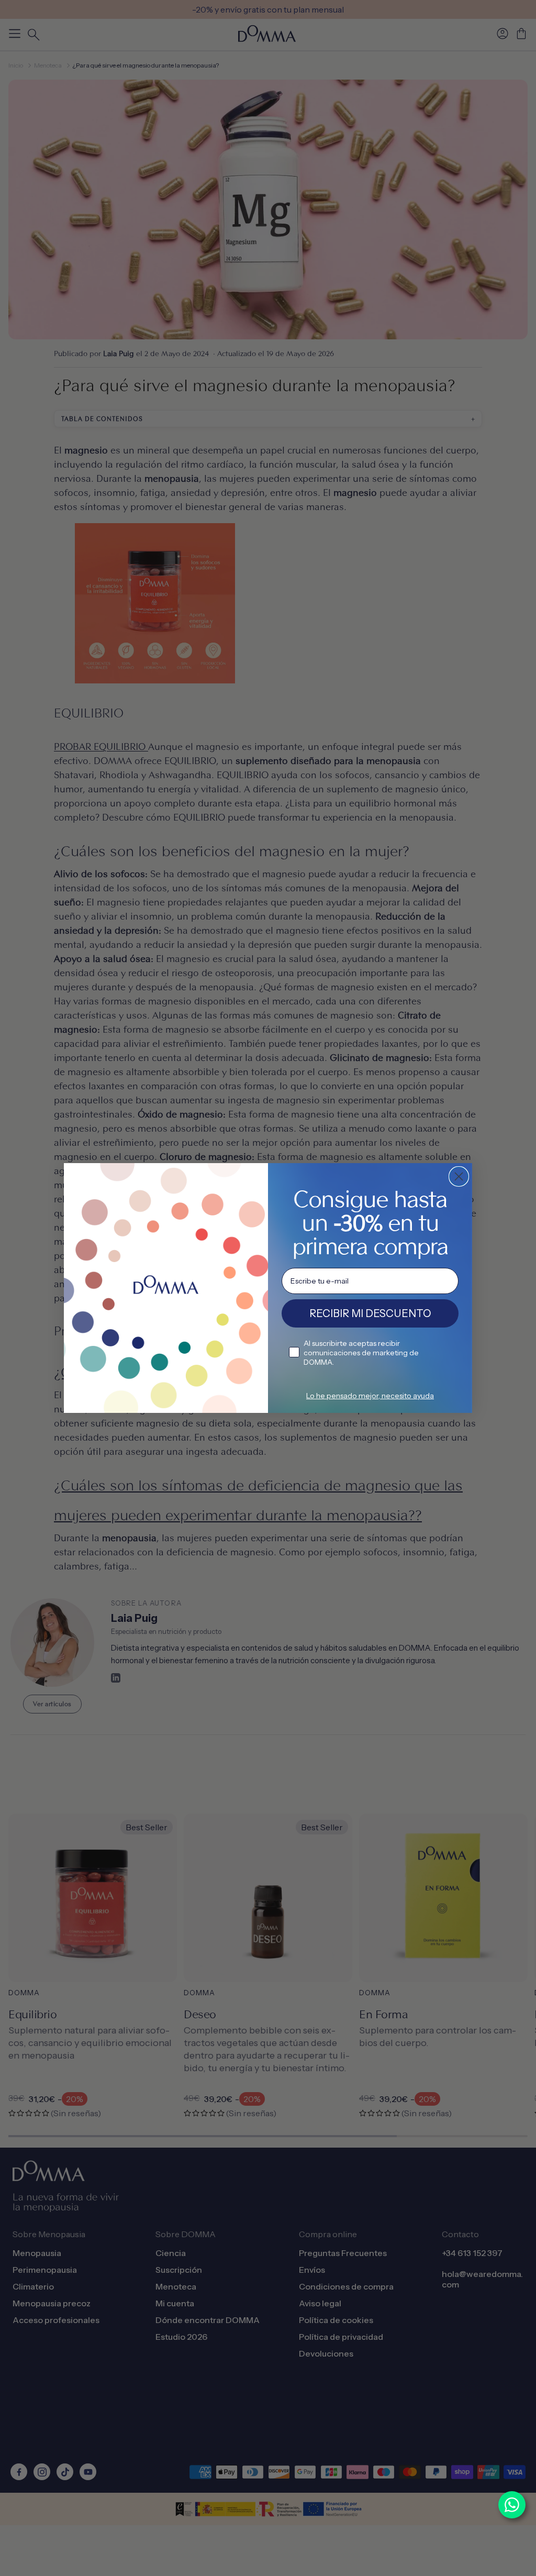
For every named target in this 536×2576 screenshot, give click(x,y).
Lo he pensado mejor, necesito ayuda (370, 1396)
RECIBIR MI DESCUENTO (370, 1313)
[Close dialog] (459, 1176)
